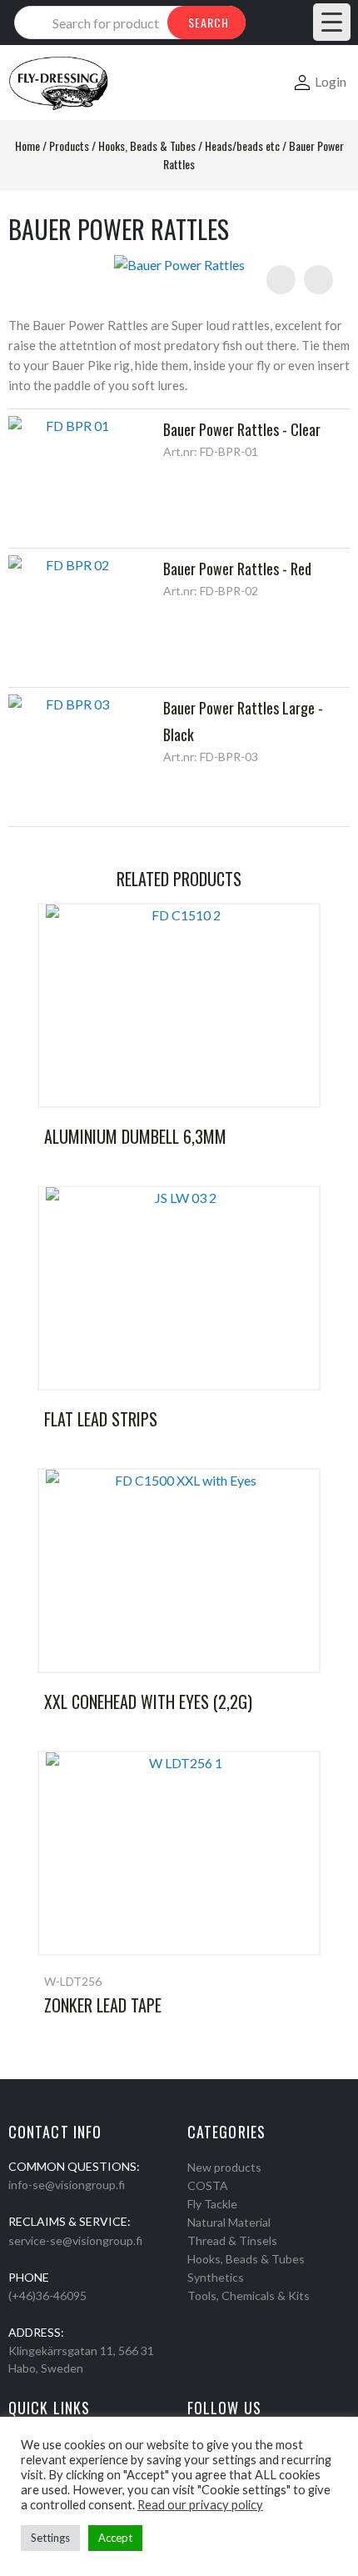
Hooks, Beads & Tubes (147, 145)
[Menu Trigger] (332, 22)
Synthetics (216, 2277)
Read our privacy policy (200, 2505)
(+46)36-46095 (47, 2295)
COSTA (208, 2185)
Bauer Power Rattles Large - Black (243, 721)
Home (27, 145)
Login (331, 81)
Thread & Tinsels (232, 2240)
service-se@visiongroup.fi (75, 2240)
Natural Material (229, 2222)
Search (209, 22)
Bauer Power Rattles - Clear (242, 429)
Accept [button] (115, 2538)
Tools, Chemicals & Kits (249, 2295)
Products (69, 145)
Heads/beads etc (242, 145)
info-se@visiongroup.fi (67, 2185)
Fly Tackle (212, 2204)
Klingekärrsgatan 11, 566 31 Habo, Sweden (81, 2359)
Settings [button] (50, 2538)
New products (224, 2167)
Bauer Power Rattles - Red (237, 569)
